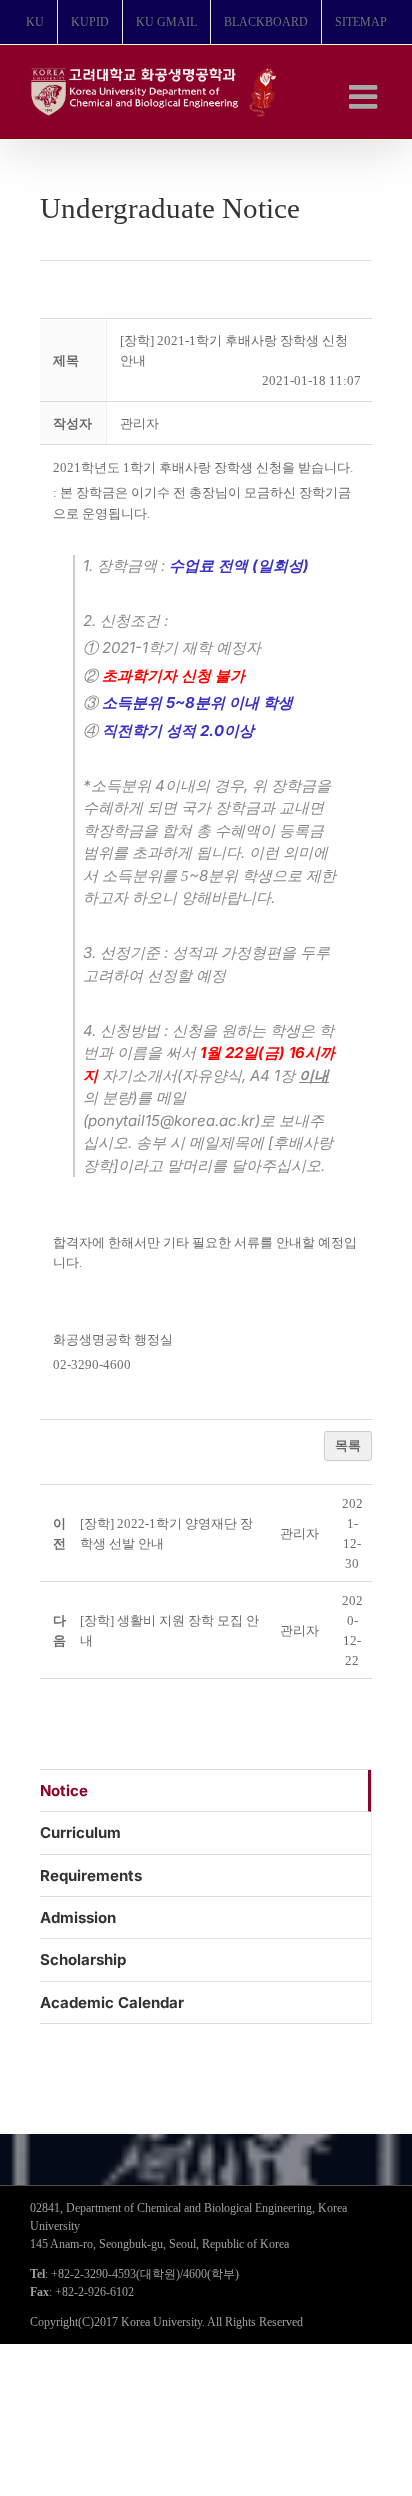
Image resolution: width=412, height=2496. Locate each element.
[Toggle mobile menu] (365, 96)
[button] (139, 423)
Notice (64, 1790)
